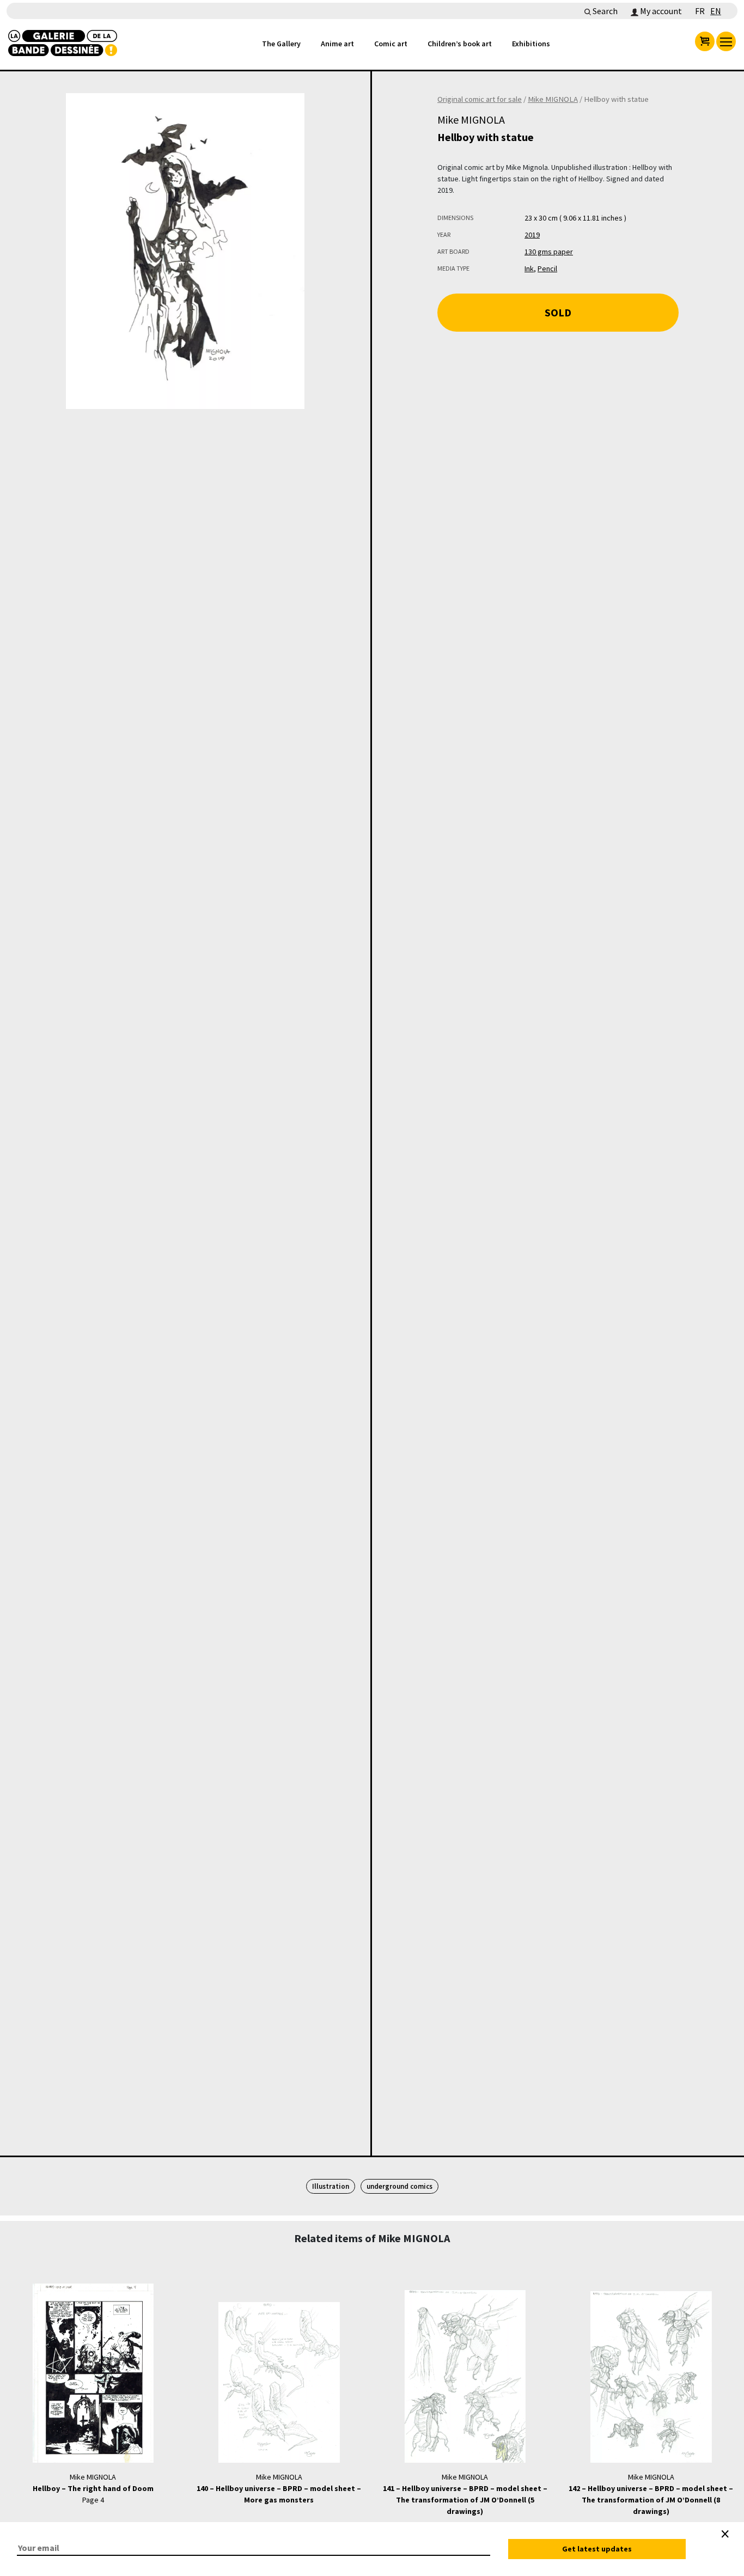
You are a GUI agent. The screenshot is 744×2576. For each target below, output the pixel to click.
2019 (532, 235)
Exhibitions (531, 44)
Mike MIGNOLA (553, 99)
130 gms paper (549, 252)
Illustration (331, 2186)
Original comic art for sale (480, 99)
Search (604, 11)
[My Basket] (705, 41)
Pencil (547, 268)
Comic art (391, 44)
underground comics (400, 2186)
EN (716, 11)
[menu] (726, 41)
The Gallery (281, 44)
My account (660, 11)
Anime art (337, 44)
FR (700, 11)
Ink (529, 268)
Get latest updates (597, 2549)
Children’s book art (460, 44)
